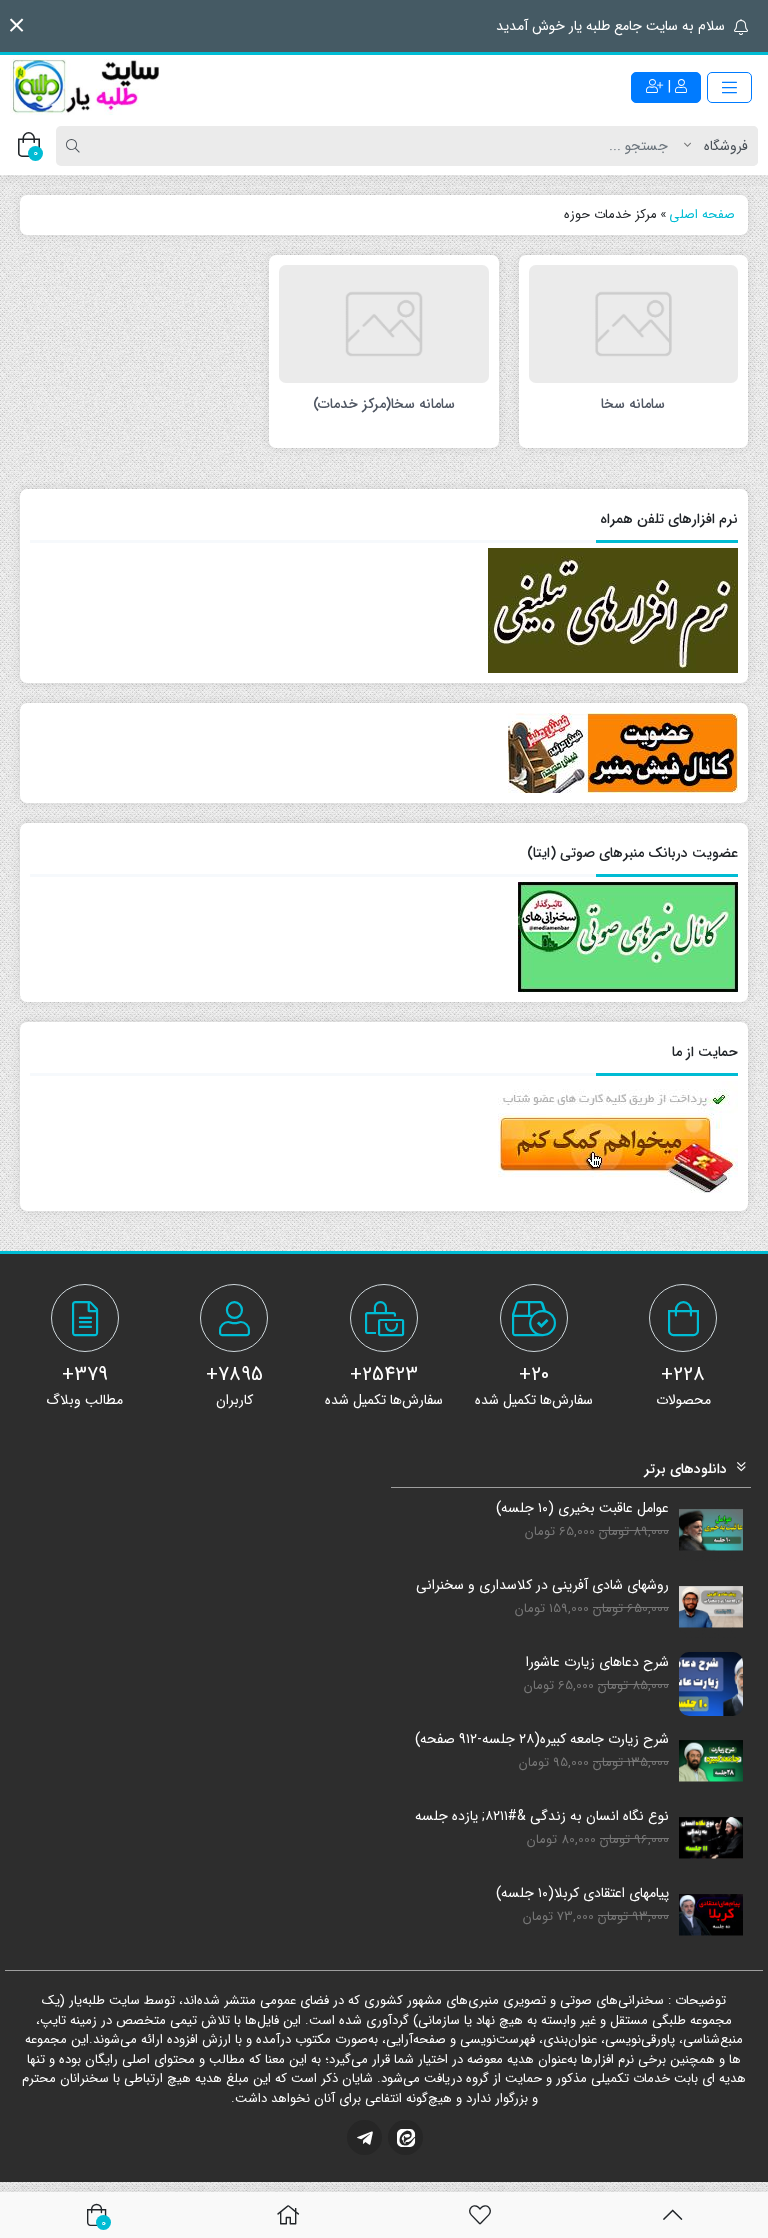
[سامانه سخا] (633, 323)
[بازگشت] (672, 2215)
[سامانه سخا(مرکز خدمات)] (383, 323)
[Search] (76, 146)
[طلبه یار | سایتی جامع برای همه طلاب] (85, 87)
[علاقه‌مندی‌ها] (480, 2215)
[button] (16, 25)
